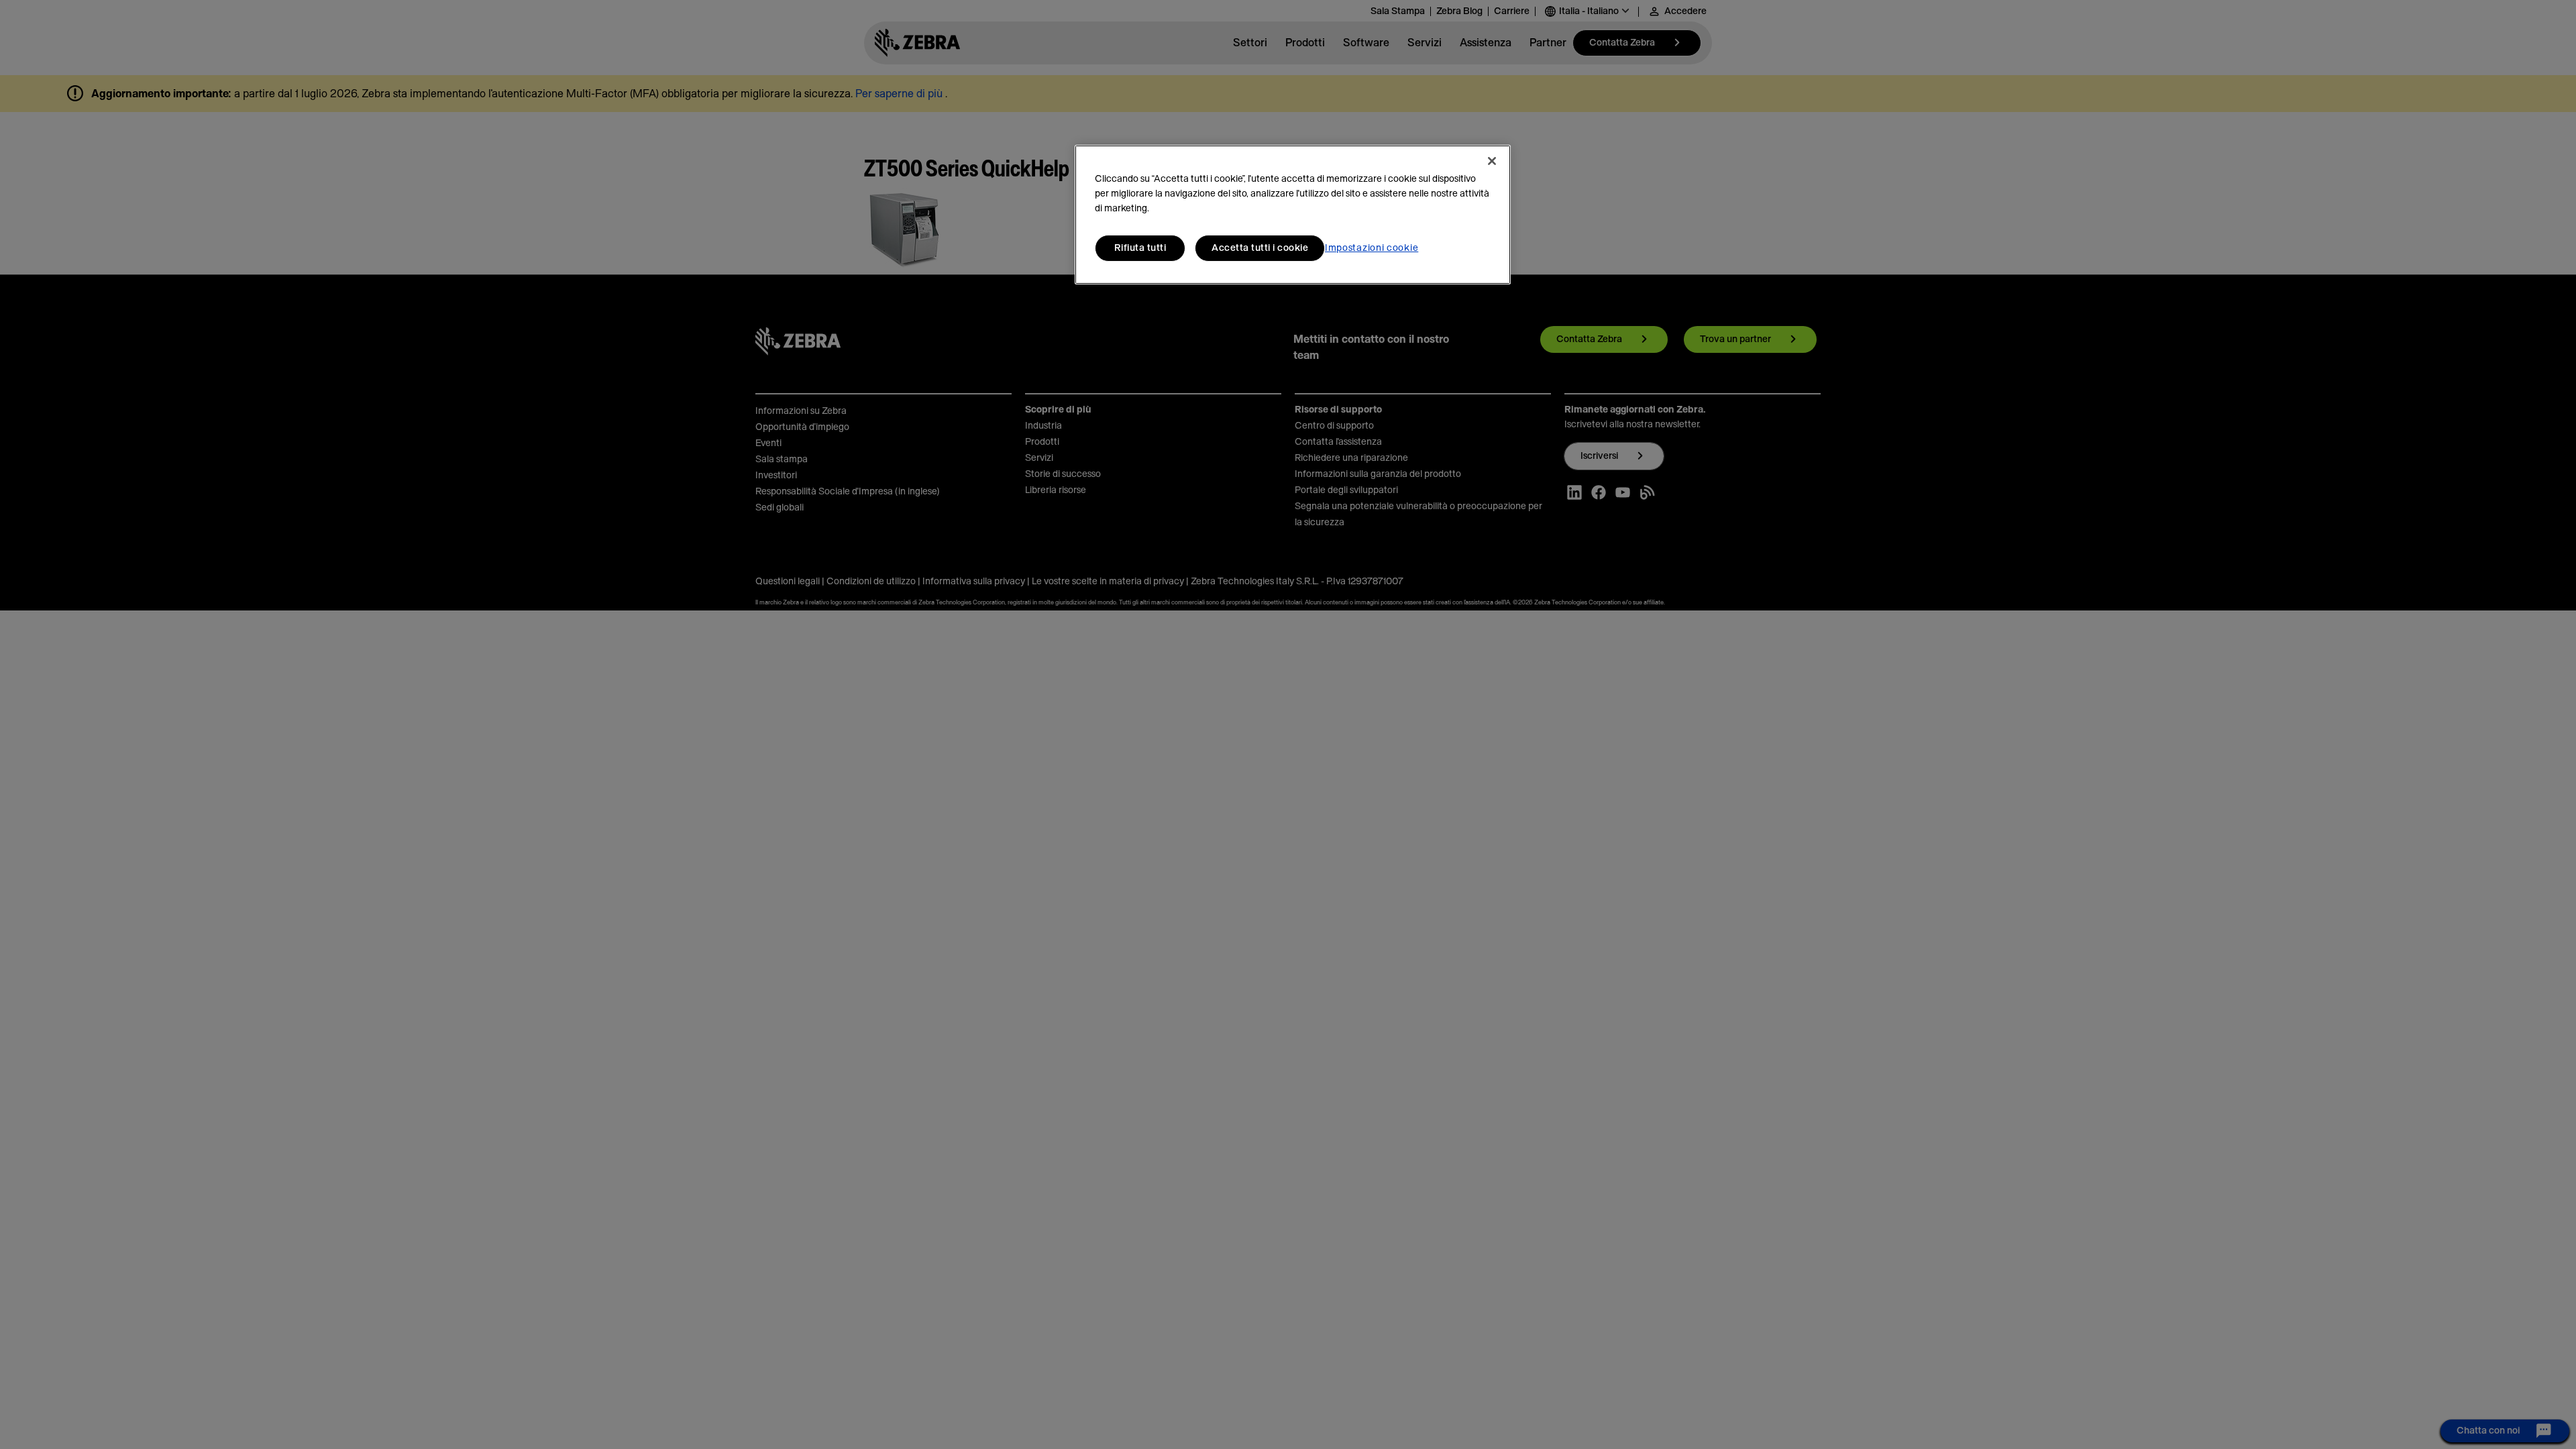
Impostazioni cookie (1372, 248)
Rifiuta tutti (1140, 248)
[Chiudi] (1492, 161)
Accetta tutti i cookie (1260, 248)
